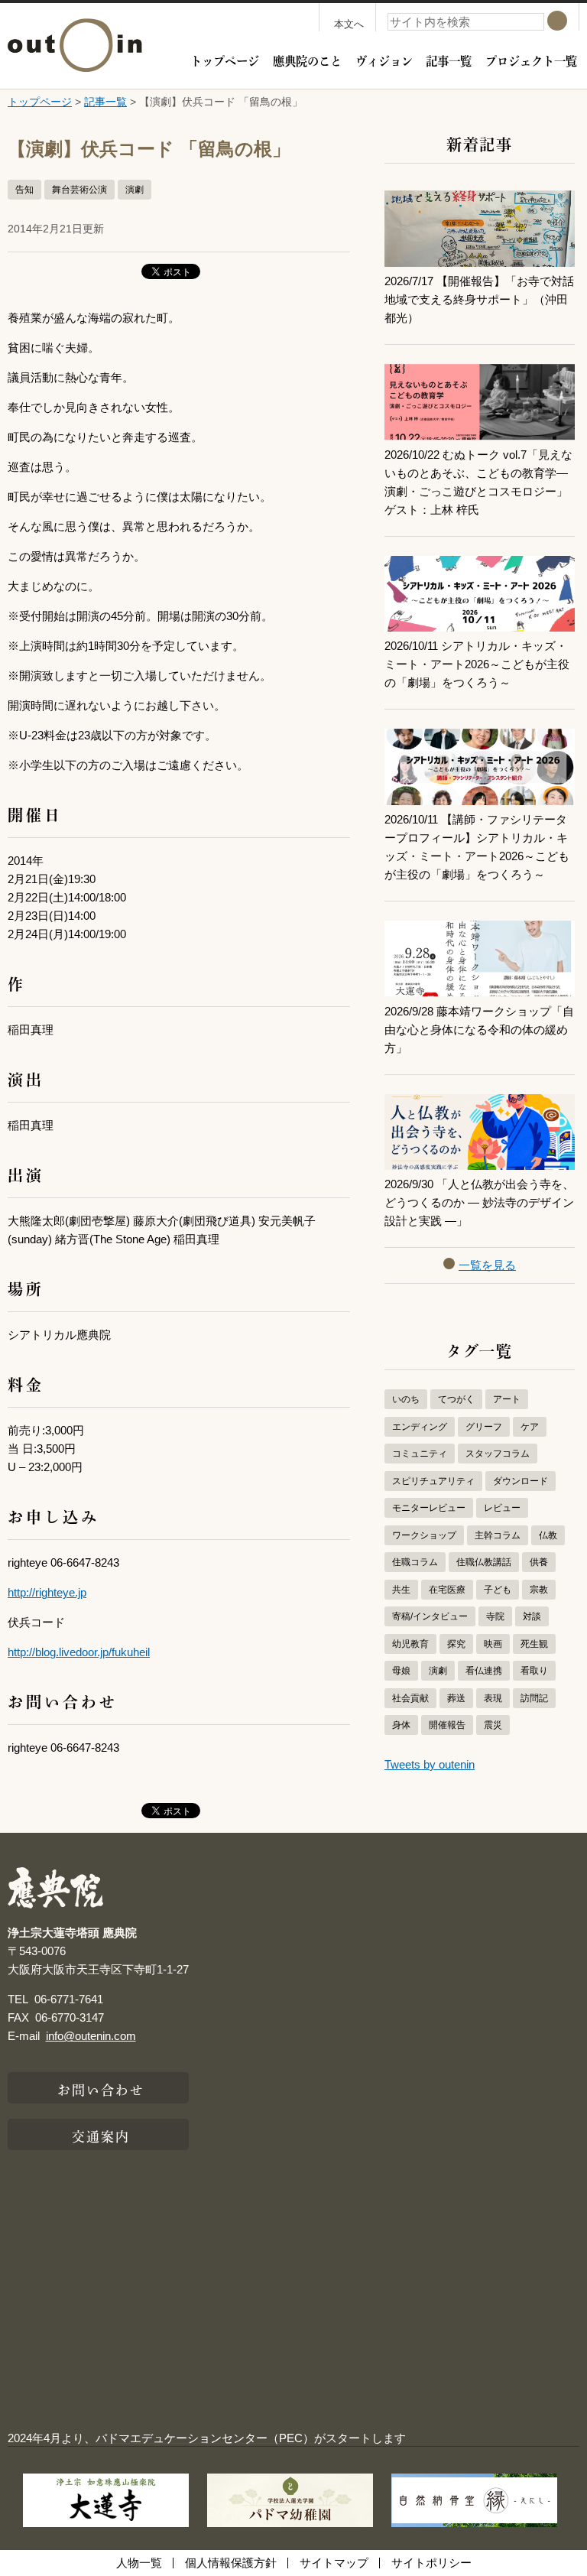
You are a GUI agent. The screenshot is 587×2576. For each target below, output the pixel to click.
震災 (493, 1725)
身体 (401, 1725)
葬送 (456, 1698)
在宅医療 (447, 1590)
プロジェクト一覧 (531, 60)
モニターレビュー (429, 1508)
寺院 (495, 1616)
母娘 (401, 1671)
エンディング (420, 1427)
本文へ (349, 24)
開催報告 (447, 1725)
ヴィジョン (384, 60)
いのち (406, 1399)
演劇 (135, 190)
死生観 (534, 1644)
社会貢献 (410, 1698)
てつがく (456, 1399)
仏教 (548, 1535)
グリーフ (484, 1427)
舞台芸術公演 (79, 190)
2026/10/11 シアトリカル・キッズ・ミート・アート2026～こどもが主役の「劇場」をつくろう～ (477, 664)
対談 (532, 1616)
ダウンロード (521, 1481)
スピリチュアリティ (433, 1481)
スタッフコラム (498, 1454)
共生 (401, 1590)
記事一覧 (449, 60)
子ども (498, 1590)
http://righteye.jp (47, 1592)
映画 (493, 1644)
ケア (530, 1427)
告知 (24, 190)
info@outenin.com (91, 2036)
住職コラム (415, 1562)
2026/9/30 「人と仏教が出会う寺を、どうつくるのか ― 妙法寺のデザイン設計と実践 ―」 (479, 1202)
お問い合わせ (101, 2088)
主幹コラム (498, 1535)
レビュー (502, 1508)
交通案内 (101, 2135)
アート (507, 1399)
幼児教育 (410, 1644)
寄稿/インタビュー (430, 1616)
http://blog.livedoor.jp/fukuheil (79, 1652)
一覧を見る (487, 1265)
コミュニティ (420, 1454)
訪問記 (534, 1698)
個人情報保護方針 (231, 2563)
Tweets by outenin (430, 1764)
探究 (456, 1644)
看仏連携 (484, 1671)
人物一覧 (139, 2563)
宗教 (539, 1590)
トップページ (225, 60)
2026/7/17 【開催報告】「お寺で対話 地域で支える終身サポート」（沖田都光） (485, 299)
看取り (534, 1671)
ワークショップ (424, 1535)
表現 (493, 1698)
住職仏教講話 (484, 1562)
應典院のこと (307, 60)
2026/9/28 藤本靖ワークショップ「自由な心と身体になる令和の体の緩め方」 (479, 1030)
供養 (539, 1562)
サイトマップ (334, 2563)
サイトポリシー (431, 2563)
